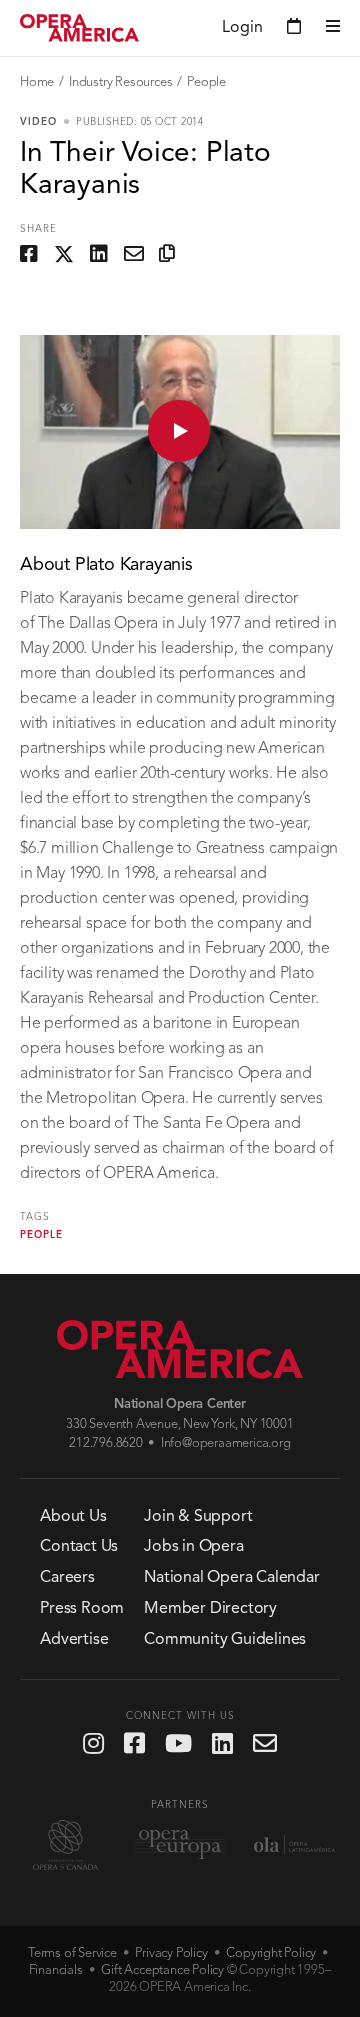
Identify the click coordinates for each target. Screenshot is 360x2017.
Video (38, 122)
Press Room (82, 1609)
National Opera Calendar (231, 1578)
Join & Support (198, 1517)
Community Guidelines (225, 1640)
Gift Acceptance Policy (162, 1970)
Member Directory (210, 1609)
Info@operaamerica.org (226, 1443)
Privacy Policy (171, 1953)
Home (37, 82)
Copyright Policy (271, 1953)
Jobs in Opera (193, 1547)
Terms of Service (72, 1953)
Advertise (74, 1640)
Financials (56, 1970)
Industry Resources (120, 82)
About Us (73, 1517)
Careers (67, 1578)
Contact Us (79, 1547)
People (206, 82)
